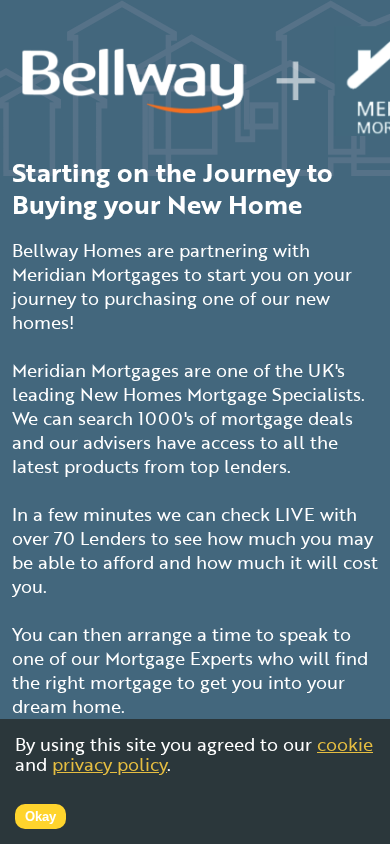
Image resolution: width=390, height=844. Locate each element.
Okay (40, 816)
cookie (345, 744)
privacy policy (109, 764)
